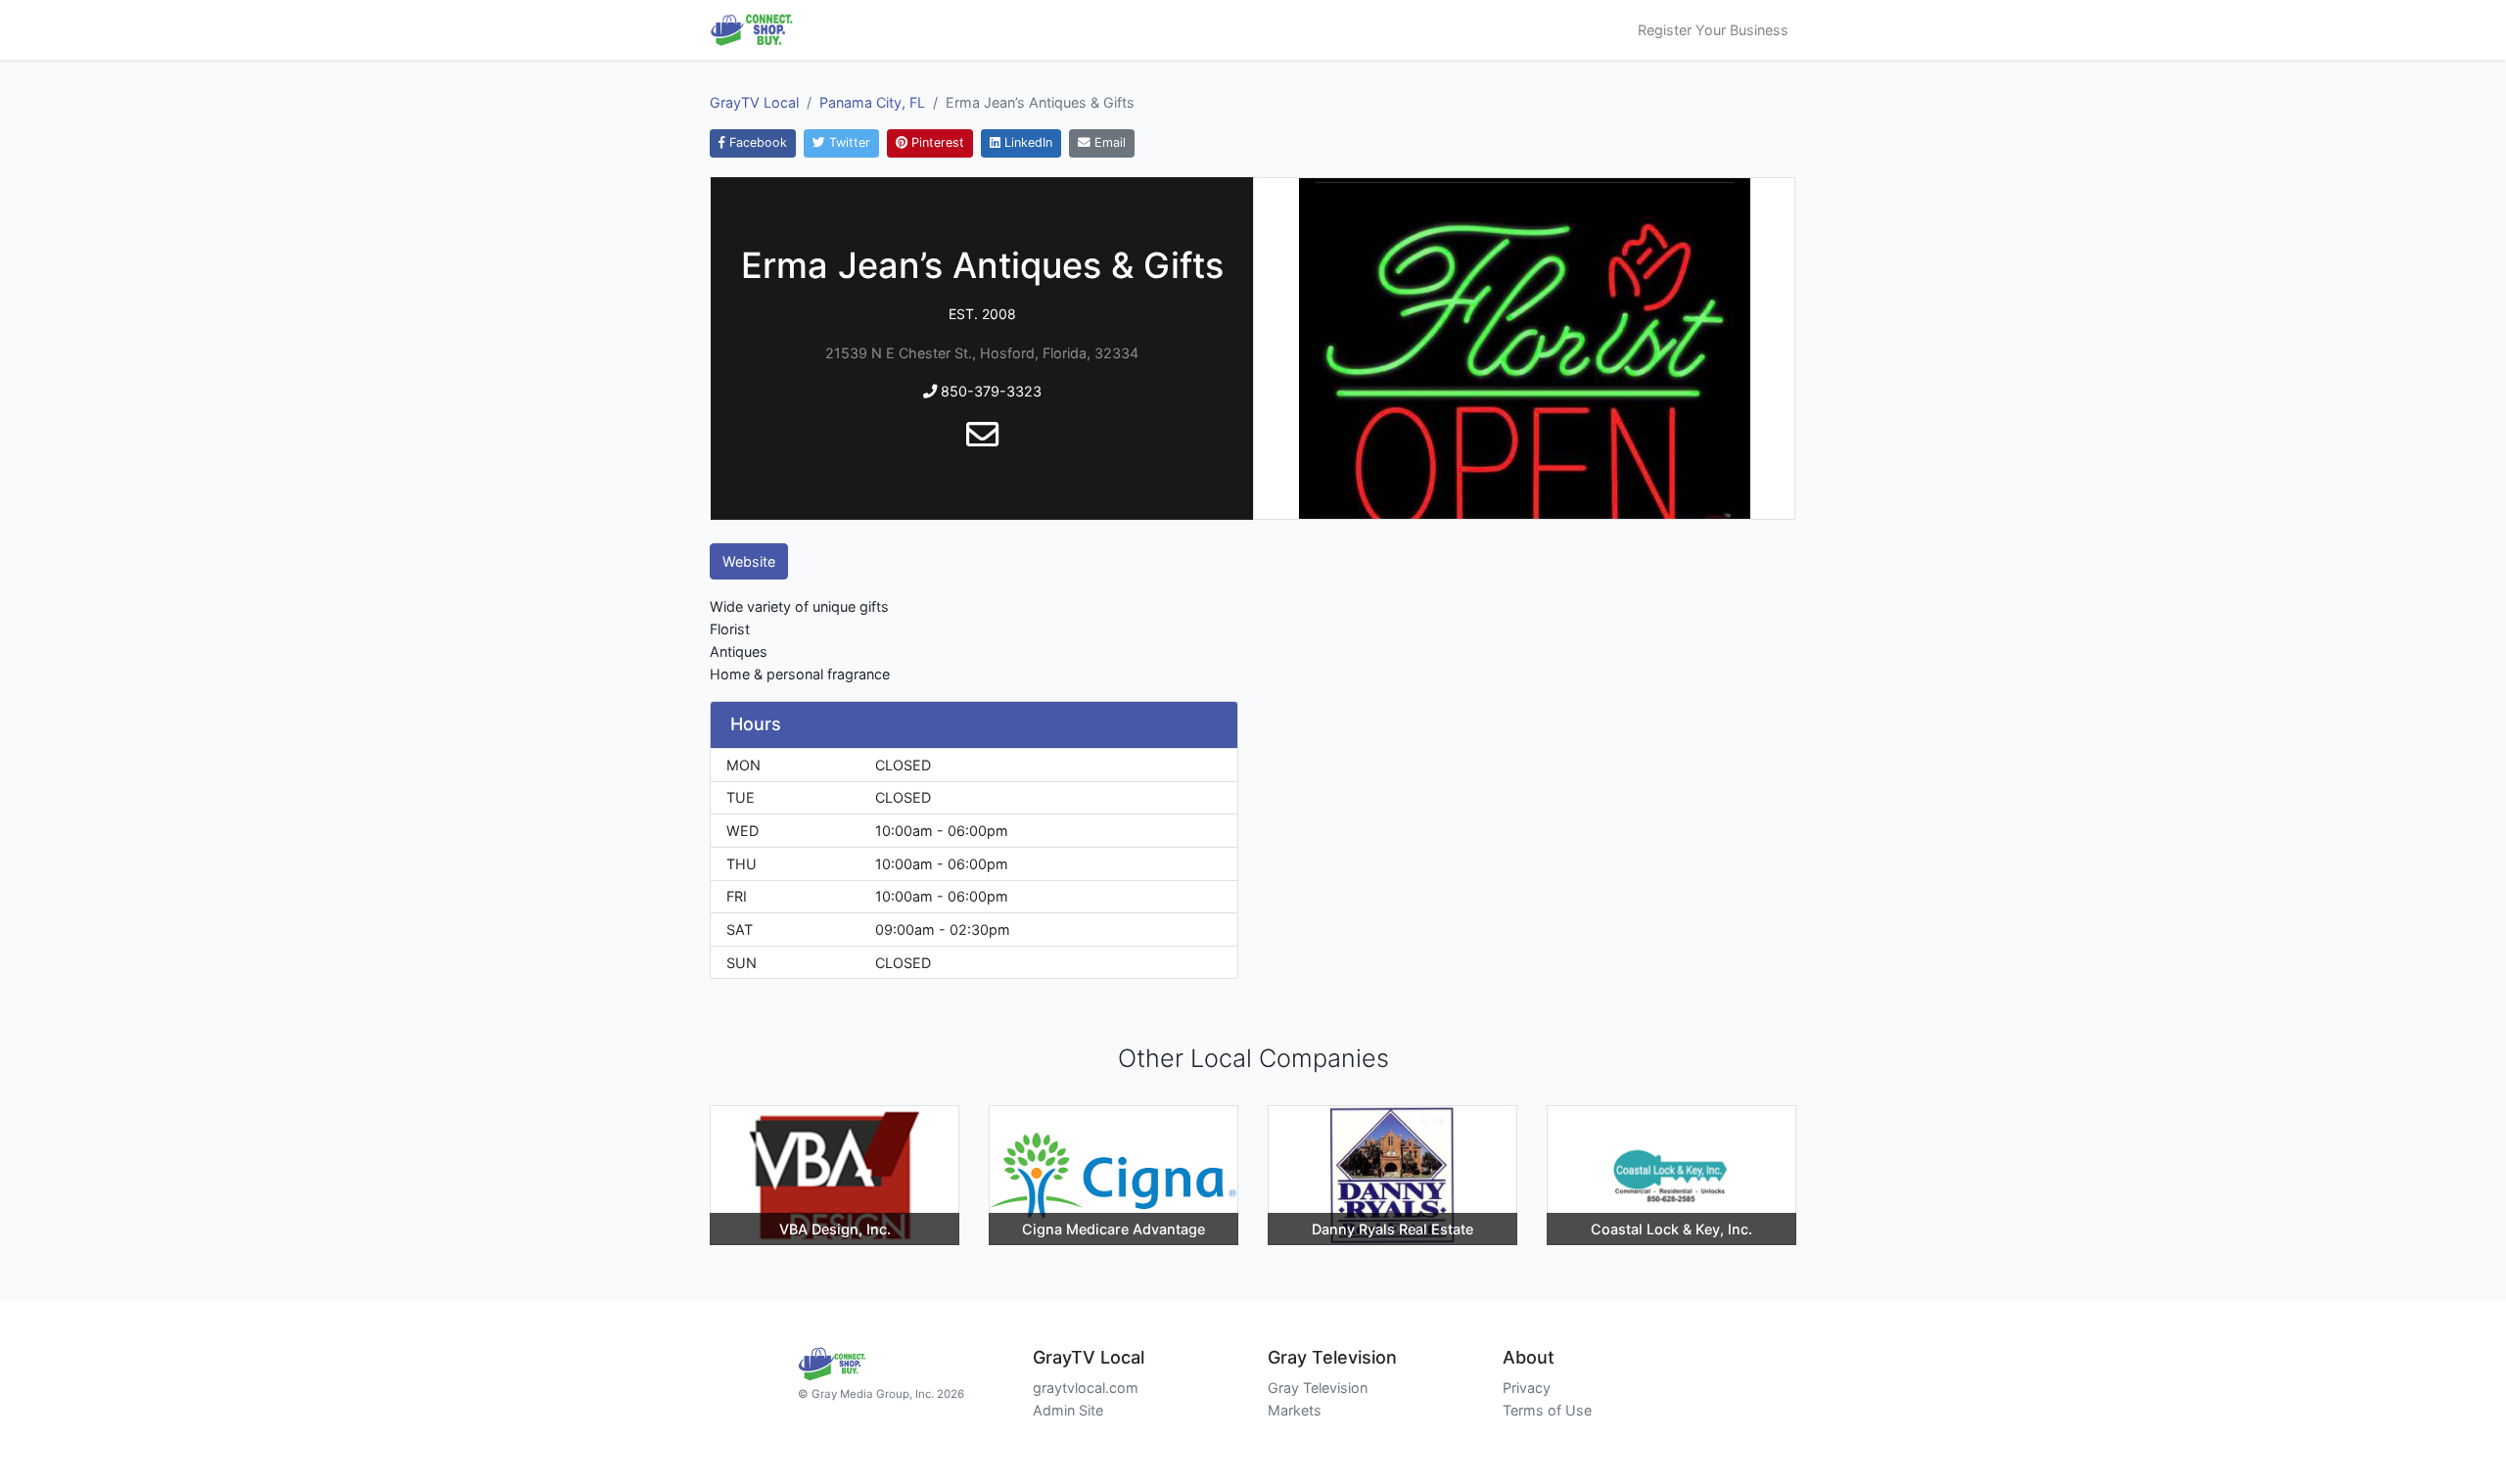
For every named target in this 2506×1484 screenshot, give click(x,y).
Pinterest (936, 142)
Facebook (756, 142)
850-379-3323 (989, 391)
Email (1108, 142)
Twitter (848, 142)
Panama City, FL (872, 102)
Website (749, 561)
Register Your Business (1713, 30)
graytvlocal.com (1086, 1388)
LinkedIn (1026, 142)
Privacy (1527, 1388)
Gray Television (1318, 1388)
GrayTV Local (754, 102)
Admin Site (1068, 1410)
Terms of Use (1547, 1410)
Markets (1295, 1410)
